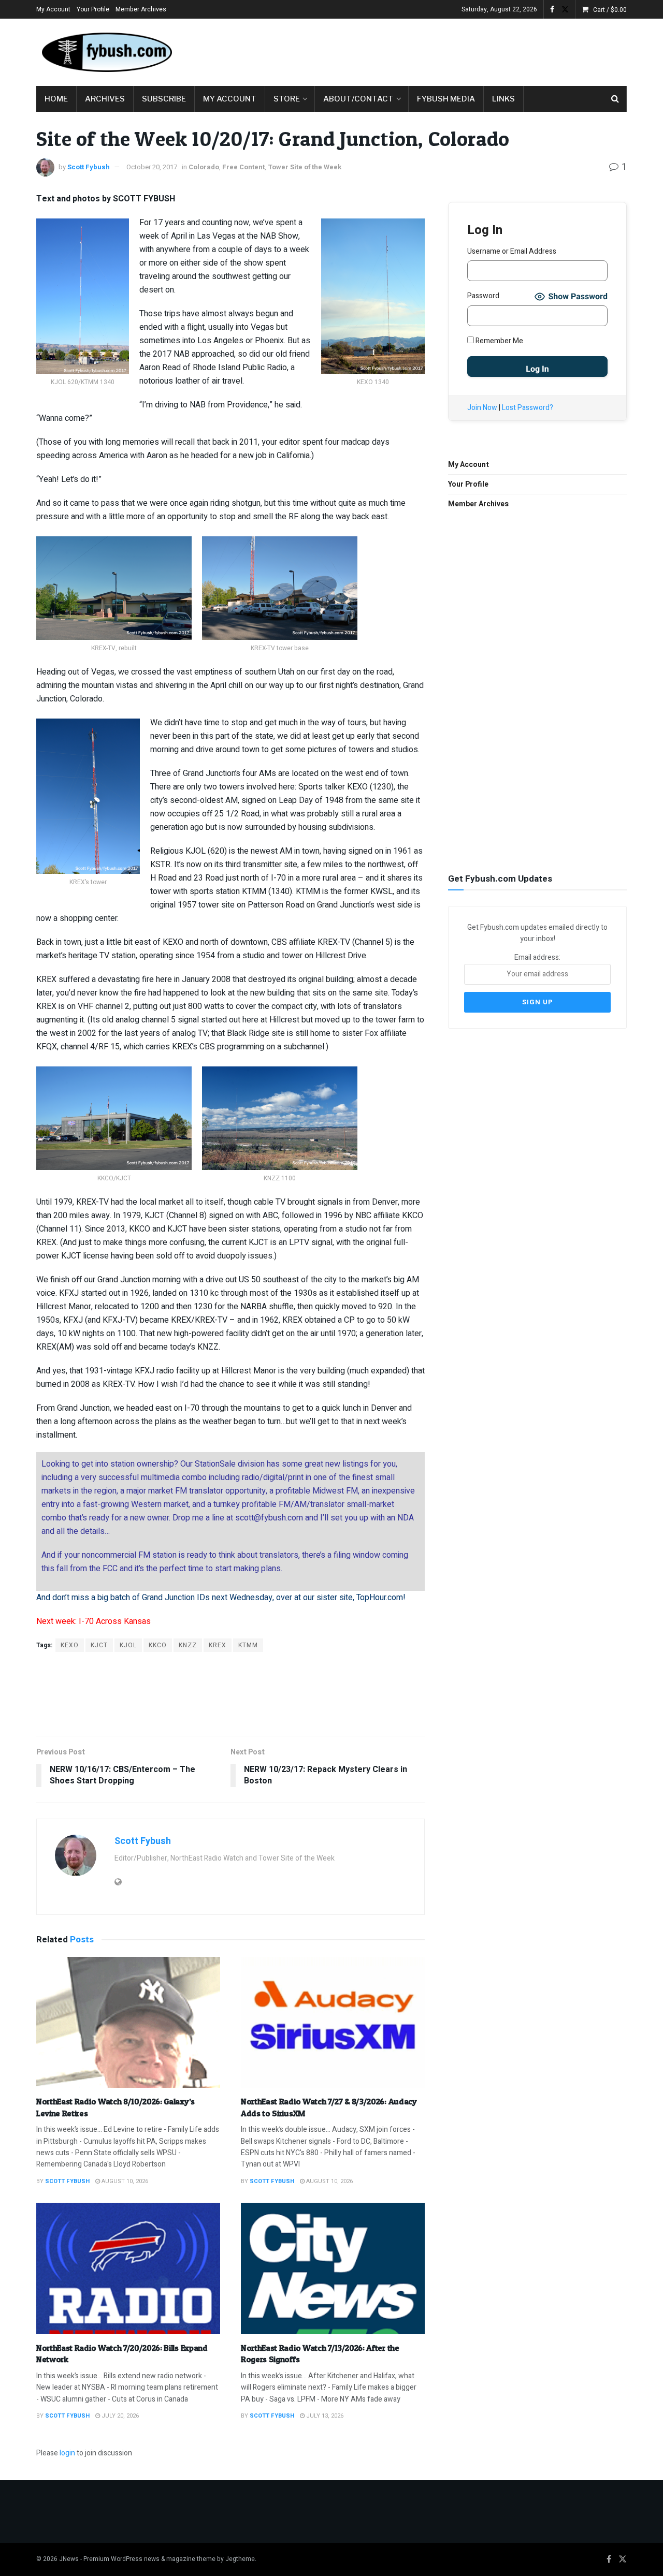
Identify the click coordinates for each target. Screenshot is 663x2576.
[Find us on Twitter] (565, 10)
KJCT (99, 1645)
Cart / (610, 10)
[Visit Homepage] (106, 52)
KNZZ (188, 1645)
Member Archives (141, 9)
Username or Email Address (512, 251)
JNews (69, 2559)
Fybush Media (446, 99)
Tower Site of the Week (305, 167)
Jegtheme (240, 2559)
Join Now (482, 408)
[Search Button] (615, 99)
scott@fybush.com (269, 1518)
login (67, 2453)
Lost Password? (528, 408)
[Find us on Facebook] (552, 10)
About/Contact (358, 99)
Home (56, 99)
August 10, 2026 (124, 2181)
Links (503, 99)
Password (483, 296)
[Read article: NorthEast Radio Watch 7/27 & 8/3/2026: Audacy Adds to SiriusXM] (333, 2023)
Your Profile (93, 9)
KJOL (128, 1645)
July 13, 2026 (324, 2416)
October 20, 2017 (152, 167)
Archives (105, 99)
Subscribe (164, 99)
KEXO (70, 1645)
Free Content (243, 167)
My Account (53, 9)
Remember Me (499, 341)
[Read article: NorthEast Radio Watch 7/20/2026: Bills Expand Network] (128, 2268)
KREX (218, 1645)
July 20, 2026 (119, 2416)
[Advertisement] (438, 50)
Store (287, 99)
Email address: (537, 957)
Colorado (204, 167)
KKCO (158, 1645)
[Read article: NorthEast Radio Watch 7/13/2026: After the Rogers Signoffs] (333, 2268)
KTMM (248, 1645)
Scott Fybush (89, 167)
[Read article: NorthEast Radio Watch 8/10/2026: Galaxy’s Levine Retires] (128, 2023)
